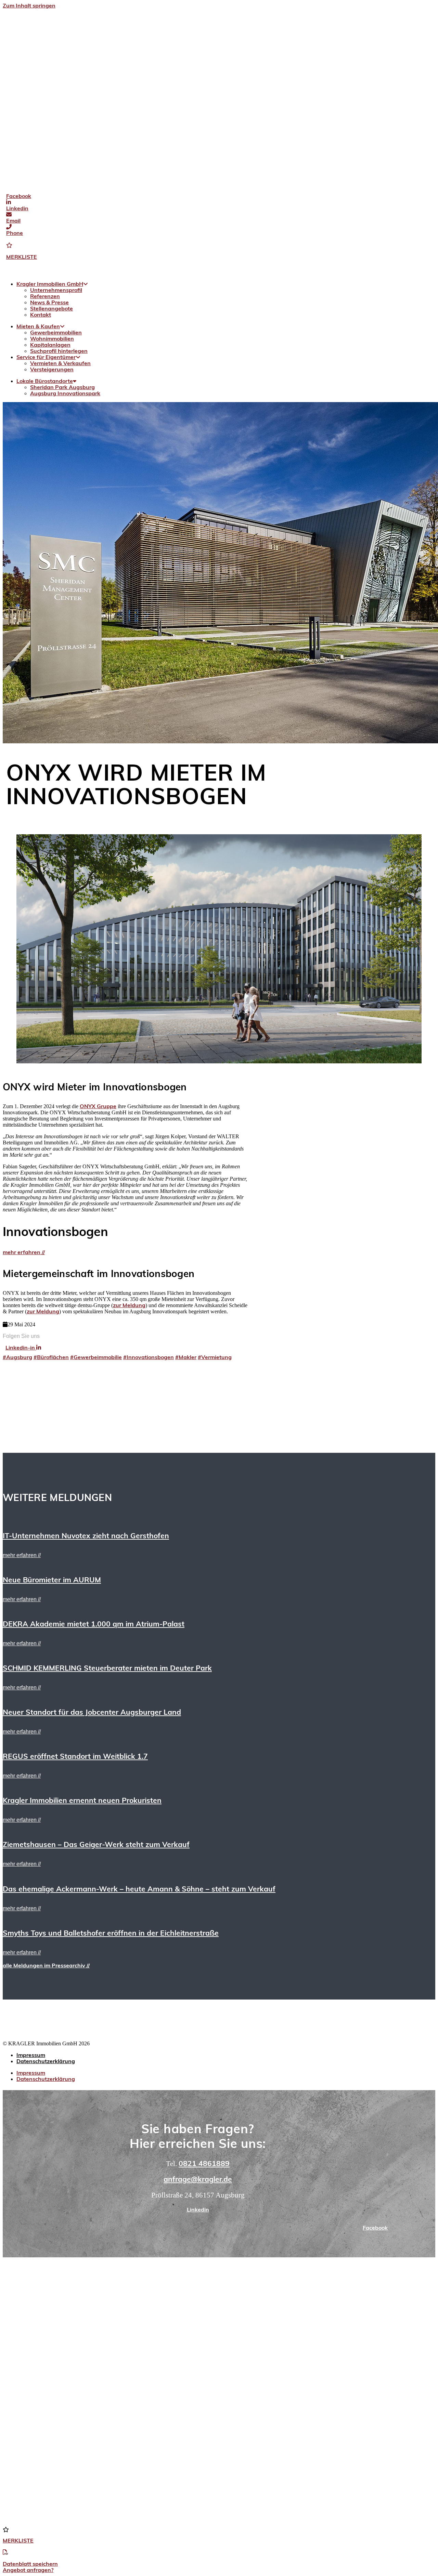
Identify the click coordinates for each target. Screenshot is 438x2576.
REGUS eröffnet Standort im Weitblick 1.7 (75, 1757)
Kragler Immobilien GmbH (50, 284)
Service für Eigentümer (46, 358)
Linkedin (17, 209)
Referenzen (45, 297)
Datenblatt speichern (30, 2564)
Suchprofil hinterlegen (59, 351)
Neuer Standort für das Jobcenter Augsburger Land (92, 1713)
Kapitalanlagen (50, 345)
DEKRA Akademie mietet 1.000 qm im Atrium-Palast (94, 1625)
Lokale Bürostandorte (45, 382)
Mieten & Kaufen (38, 327)
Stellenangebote (51, 309)
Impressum (31, 2056)
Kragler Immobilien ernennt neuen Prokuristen (82, 1801)
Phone (15, 234)
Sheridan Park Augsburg (62, 388)
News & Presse (49, 303)
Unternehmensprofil (56, 291)
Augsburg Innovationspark (65, 394)
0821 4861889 (204, 2164)
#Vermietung (215, 1358)
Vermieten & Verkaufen (60, 364)
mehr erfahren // (24, 1253)
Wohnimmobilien (52, 339)
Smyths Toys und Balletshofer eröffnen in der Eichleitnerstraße (111, 1934)
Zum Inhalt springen (29, 6)
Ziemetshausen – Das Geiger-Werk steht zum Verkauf (96, 1845)
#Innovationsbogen (149, 1358)
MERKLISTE (22, 257)
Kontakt (41, 315)
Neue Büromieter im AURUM (52, 1581)
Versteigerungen (52, 370)
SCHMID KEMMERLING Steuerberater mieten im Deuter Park (107, 1669)
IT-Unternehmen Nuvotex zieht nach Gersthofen (86, 1536)
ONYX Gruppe (98, 1107)
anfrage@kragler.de (198, 2180)
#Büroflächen (51, 1358)
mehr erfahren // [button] (22, 1555)
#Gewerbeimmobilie (96, 1358)
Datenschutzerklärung (46, 2062)
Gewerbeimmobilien (56, 333)
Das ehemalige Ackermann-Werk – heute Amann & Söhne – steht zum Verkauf (139, 1890)
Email (13, 221)
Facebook (19, 197)
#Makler (186, 1358)
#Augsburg (17, 1358)
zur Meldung (129, 1306)
